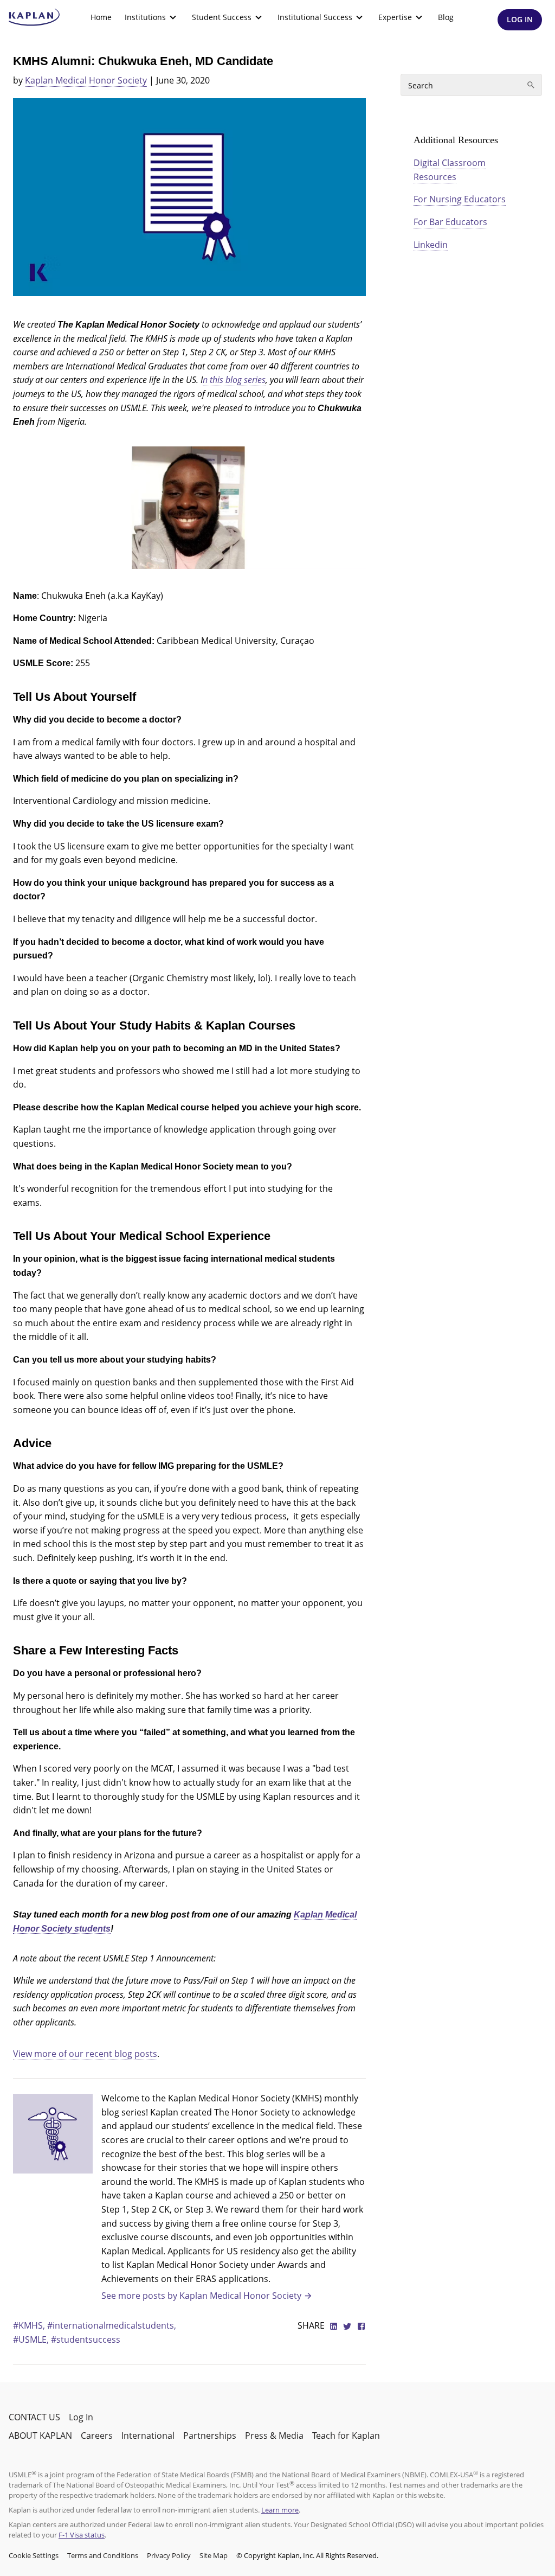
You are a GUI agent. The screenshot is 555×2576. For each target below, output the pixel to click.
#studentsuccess (86, 2340)
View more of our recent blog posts (85, 2054)
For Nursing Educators (460, 199)
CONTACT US (34, 2417)
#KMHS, (30, 2325)
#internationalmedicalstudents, (112, 2325)
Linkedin (431, 245)
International (148, 2436)
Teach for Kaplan (346, 2436)
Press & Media (274, 2436)
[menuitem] (101, 17)
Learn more (280, 2510)
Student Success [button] (222, 17)
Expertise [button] (395, 17)
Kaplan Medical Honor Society (86, 80)
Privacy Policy (169, 2555)
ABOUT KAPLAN (40, 2436)
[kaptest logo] (34, 17)
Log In (81, 2417)
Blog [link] (446, 17)
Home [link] (101, 17)
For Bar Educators (450, 222)
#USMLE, (32, 2340)
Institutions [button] (145, 17)
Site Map (214, 2555)
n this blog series (234, 380)
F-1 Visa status (82, 2535)
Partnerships (210, 2436)
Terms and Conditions (103, 2555)
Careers (97, 2436)
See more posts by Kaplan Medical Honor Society (201, 2296)
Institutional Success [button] (315, 17)
